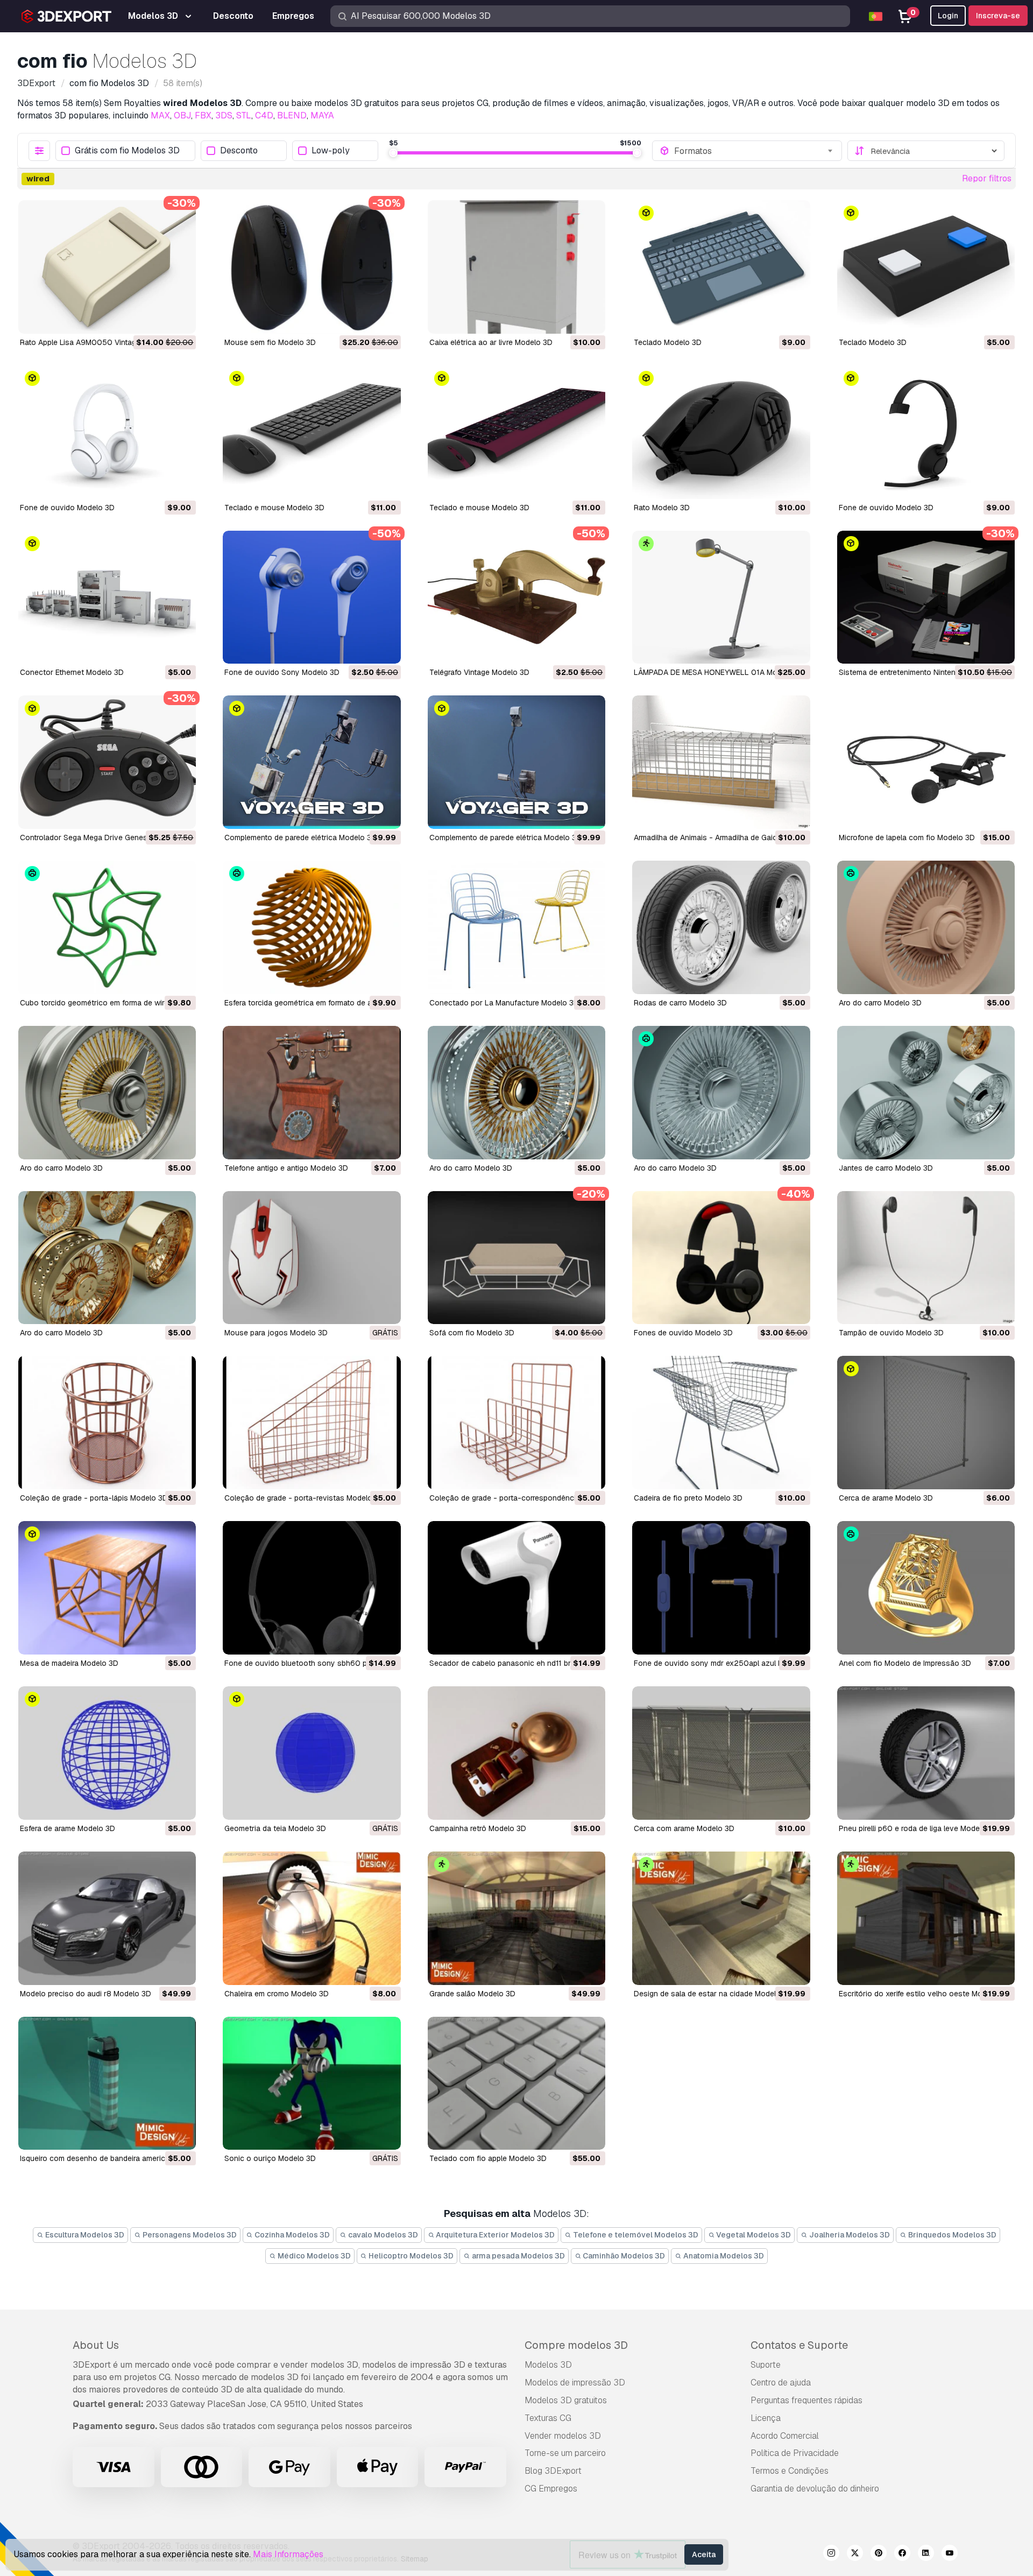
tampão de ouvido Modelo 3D (891, 1333)
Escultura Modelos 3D (84, 2235)
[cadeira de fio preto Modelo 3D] (721, 1423)
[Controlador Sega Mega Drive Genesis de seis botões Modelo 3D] (107, 762)
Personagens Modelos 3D (189, 2235)
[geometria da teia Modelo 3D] (312, 1753)
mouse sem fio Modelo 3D (270, 342)
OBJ (182, 115)
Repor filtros (987, 178)
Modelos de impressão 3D (575, 2383)
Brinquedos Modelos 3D (951, 2235)
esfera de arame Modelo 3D (68, 1828)
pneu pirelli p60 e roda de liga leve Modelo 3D (918, 1828)
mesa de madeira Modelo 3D (69, 1663)
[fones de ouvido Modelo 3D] (721, 1258)
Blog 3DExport (553, 2471)
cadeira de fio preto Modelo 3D (688, 1498)
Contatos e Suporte (799, 2345)
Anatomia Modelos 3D (723, 2256)
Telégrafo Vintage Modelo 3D (479, 672)
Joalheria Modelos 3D (849, 2235)
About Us (96, 2345)
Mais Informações (288, 2554)
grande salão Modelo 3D (472, 1994)
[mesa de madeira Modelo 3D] (107, 1588)
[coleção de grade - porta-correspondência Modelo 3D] (516, 1423)
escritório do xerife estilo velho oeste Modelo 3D (924, 1994)
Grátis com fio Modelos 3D (127, 151)
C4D (264, 115)
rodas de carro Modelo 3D (680, 1003)
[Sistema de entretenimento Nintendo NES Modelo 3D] (926, 597)
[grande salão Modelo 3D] (516, 1918)
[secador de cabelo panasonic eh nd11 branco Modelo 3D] (516, 1588)
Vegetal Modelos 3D (753, 2235)
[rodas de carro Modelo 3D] (721, 927)
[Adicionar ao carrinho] (158, 319)
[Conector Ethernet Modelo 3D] (107, 597)
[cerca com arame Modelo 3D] (721, 1753)
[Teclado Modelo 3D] (721, 267)
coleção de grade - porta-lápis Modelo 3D (94, 1498)
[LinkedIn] (926, 2554)
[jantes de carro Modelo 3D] (926, 1093)
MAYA (322, 115)
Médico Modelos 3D (313, 2256)
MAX (160, 115)
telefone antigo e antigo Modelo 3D (286, 1168)
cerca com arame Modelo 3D (684, 1828)
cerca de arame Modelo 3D (886, 1498)
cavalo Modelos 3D (382, 2235)
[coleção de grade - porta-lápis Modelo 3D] (107, 1423)
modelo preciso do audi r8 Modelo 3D (86, 1994)
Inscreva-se (998, 16)
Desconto (239, 151)
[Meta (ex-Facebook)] (902, 2554)
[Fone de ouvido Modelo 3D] (107, 432)
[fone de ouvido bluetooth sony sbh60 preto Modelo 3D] (312, 1588)
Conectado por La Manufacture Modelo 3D (504, 1003)
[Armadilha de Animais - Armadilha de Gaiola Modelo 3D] (721, 762)
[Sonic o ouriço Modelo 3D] (312, 2084)
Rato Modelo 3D (662, 508)
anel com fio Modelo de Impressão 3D (905, 1663)
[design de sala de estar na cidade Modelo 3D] (721, 1918)
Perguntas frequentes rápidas (806, 2400)
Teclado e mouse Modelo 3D (274, 508)
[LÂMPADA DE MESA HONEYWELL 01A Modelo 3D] (721, 597)
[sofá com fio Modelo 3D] (516, 1258)
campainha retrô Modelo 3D (478, 1828)
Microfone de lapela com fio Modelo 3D (907, 837)
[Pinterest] (879, 2554)
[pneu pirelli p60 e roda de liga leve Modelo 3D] (926, 1753)
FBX (203, 115)
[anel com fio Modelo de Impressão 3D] (926, 1588)
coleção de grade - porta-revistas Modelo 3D (304, 1498)
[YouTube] (950, 2554)
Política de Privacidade (795, 2453)
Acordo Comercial (785, 2436)
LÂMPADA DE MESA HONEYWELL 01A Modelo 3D (719, 672)
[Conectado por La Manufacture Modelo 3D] (516, 927)
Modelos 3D (548, 2365)
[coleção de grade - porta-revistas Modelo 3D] (312, 1423)
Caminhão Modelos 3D (623, 2256)
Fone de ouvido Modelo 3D (67, 508)
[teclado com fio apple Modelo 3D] (516, 2084)
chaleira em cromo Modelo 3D (277, 1994)
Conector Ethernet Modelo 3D (72, 672)
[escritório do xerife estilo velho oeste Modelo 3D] (926, 1918)
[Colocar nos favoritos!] (180, 319)
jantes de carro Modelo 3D (886, 1168)
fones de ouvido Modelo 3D (683, 1333)
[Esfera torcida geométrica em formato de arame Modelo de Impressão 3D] (312, 927)
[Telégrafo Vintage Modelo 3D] (516, 597)
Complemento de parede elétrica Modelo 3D (300, 837)
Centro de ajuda (781, 2383)
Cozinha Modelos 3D (291, 2235)
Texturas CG (548, 2418)
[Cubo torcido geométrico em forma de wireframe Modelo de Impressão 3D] (107, 927)
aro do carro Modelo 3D (880, 1003)
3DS (224, 115)
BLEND (292, 115)
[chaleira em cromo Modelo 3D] (312, 1918)
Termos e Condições (790, 2471)
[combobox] (754, 151)
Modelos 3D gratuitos (566, 2400)
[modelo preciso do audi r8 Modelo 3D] (107, 1918)
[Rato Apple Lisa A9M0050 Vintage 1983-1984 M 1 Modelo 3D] (107, 267)
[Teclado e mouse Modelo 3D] (312, 432)
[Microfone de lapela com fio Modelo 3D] (926, 762)
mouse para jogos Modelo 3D (276, 1333)
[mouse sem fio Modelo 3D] (312, 267)
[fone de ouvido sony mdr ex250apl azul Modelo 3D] (721, 1588)
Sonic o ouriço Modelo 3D (270, 2158)
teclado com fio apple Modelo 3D (488, 2158)
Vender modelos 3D (563, 2436)
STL (244, 115)
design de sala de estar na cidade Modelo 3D (713, 1994)
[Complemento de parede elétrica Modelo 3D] (312, 762)
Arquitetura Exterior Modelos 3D (494, 2235)
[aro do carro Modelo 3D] (926, 927)
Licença (766, 2418)
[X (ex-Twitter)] (855, 2554)
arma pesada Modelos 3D (518, 2256)
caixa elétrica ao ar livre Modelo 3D (491, 342)
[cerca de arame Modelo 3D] (926, 1423)
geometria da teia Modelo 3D (275, 1828)
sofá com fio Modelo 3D (472, 1333)
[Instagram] (831, 2554)
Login (948, 16)
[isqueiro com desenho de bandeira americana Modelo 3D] (107, 2084)
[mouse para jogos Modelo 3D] (312, 1258)
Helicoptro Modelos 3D (410, 2256)
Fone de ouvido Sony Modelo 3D (282, 672)
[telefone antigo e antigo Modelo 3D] (312, 1093)
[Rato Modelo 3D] (721, 432)
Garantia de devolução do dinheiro (815, 2489)
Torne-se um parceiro (565, 2453)
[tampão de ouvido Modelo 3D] (926, 1258)
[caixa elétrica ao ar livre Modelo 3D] (516, 267)
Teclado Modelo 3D (668, 342)
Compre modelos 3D (576, 2345)
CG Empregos (551, 2489)
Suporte (766, 2365)
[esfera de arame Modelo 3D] (107, 1753)
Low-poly (331, 151)
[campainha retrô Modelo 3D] (516, 1753)
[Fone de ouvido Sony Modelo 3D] (312, 597)
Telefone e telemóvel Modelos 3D (635, 2235)
